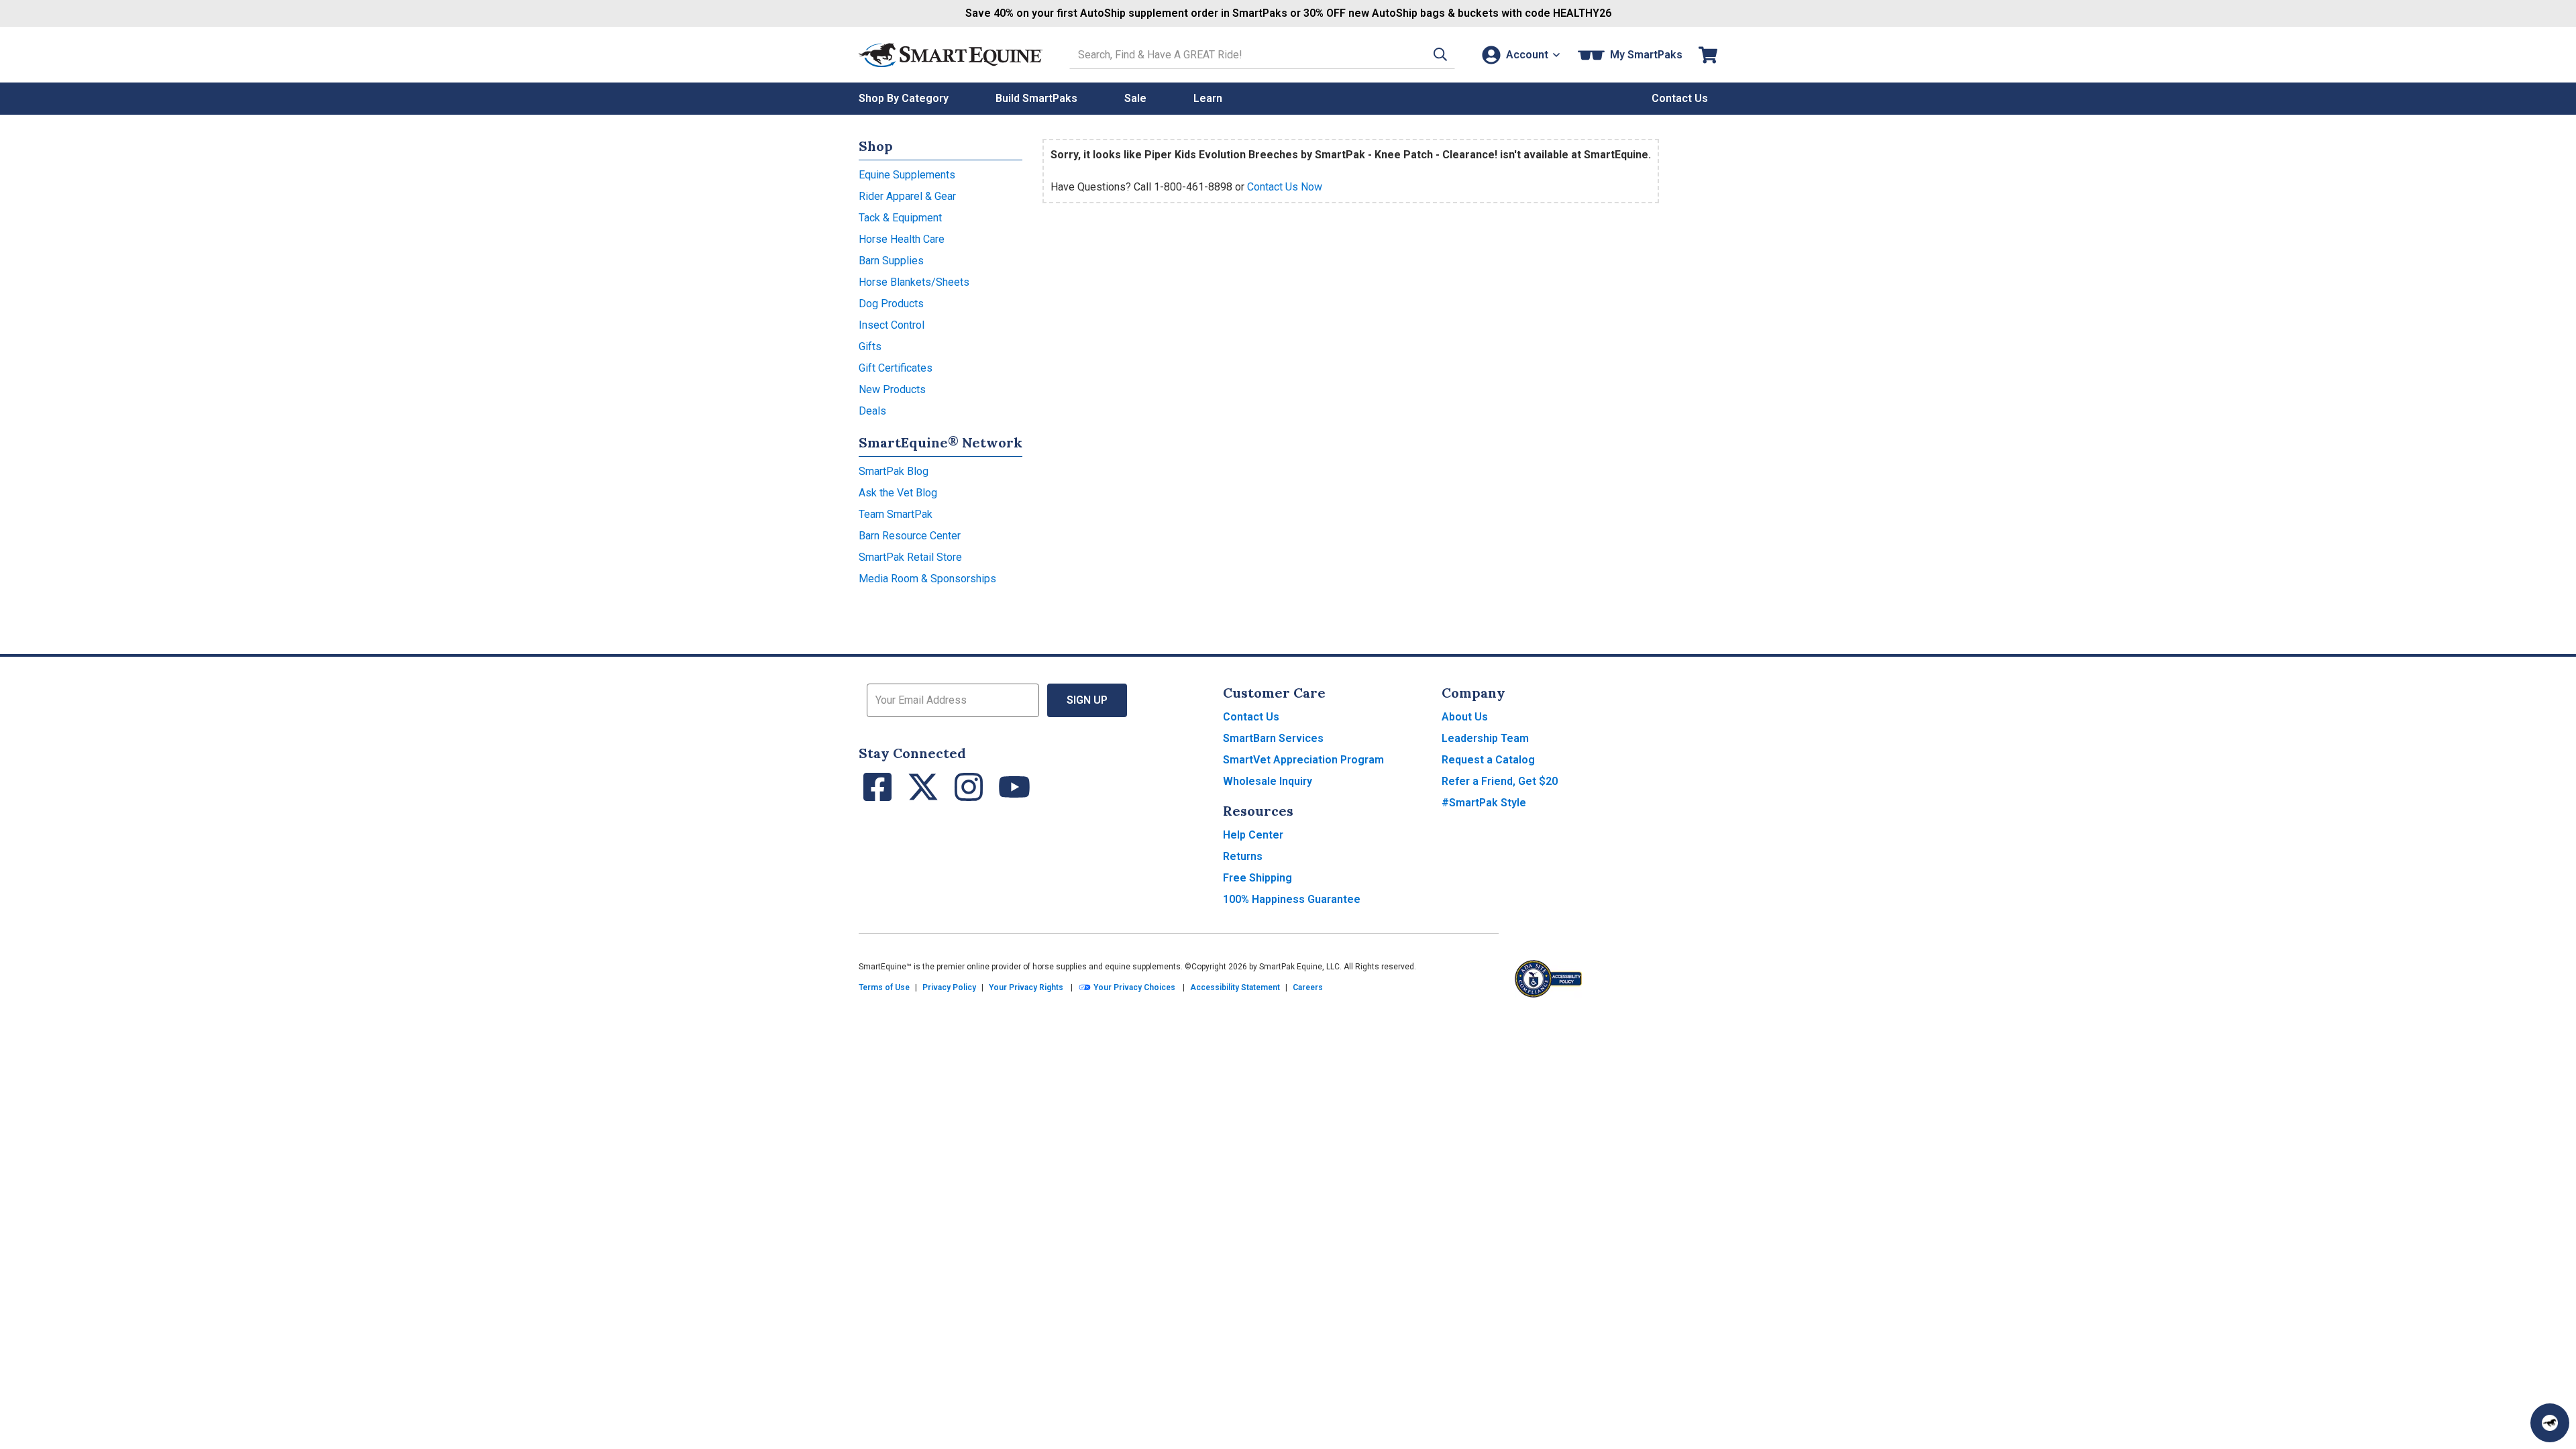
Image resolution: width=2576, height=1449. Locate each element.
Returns (1243, 856)
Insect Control (892, 325)
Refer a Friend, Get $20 (1500, 781)
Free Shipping (1257, 878)
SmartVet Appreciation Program (1303, 760)
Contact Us (1251, 717)
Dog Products (891, 304)
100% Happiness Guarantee (1292, 899)
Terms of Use (884, 987)
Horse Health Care (902, 239)
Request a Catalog (1488, 760)
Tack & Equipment (900, 218)
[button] (1440, 55)
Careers (1308, 987)
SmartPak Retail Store (910, 557)
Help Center (1253, 835)
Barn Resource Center (910, 536)
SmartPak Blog (894, 471)
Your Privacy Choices (1133, 987)
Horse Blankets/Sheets (914, 282)
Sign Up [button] (1087, 700)
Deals (872, 411)
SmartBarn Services (1273, 738)
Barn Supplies (891, 261)
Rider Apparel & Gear (907, 196)
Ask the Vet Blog (898, 493)
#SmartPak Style (1484, 803)
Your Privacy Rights (1026, 987)
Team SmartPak (896, 514)
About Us (1465, 717)
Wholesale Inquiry (1268, 781)
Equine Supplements (907, 175)
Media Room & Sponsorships (927, 579)
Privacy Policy (949, 987)
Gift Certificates (896, 368)
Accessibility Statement (1235, 987)
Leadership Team (1485, 738)
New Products (892, 389)
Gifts (870, 346)
